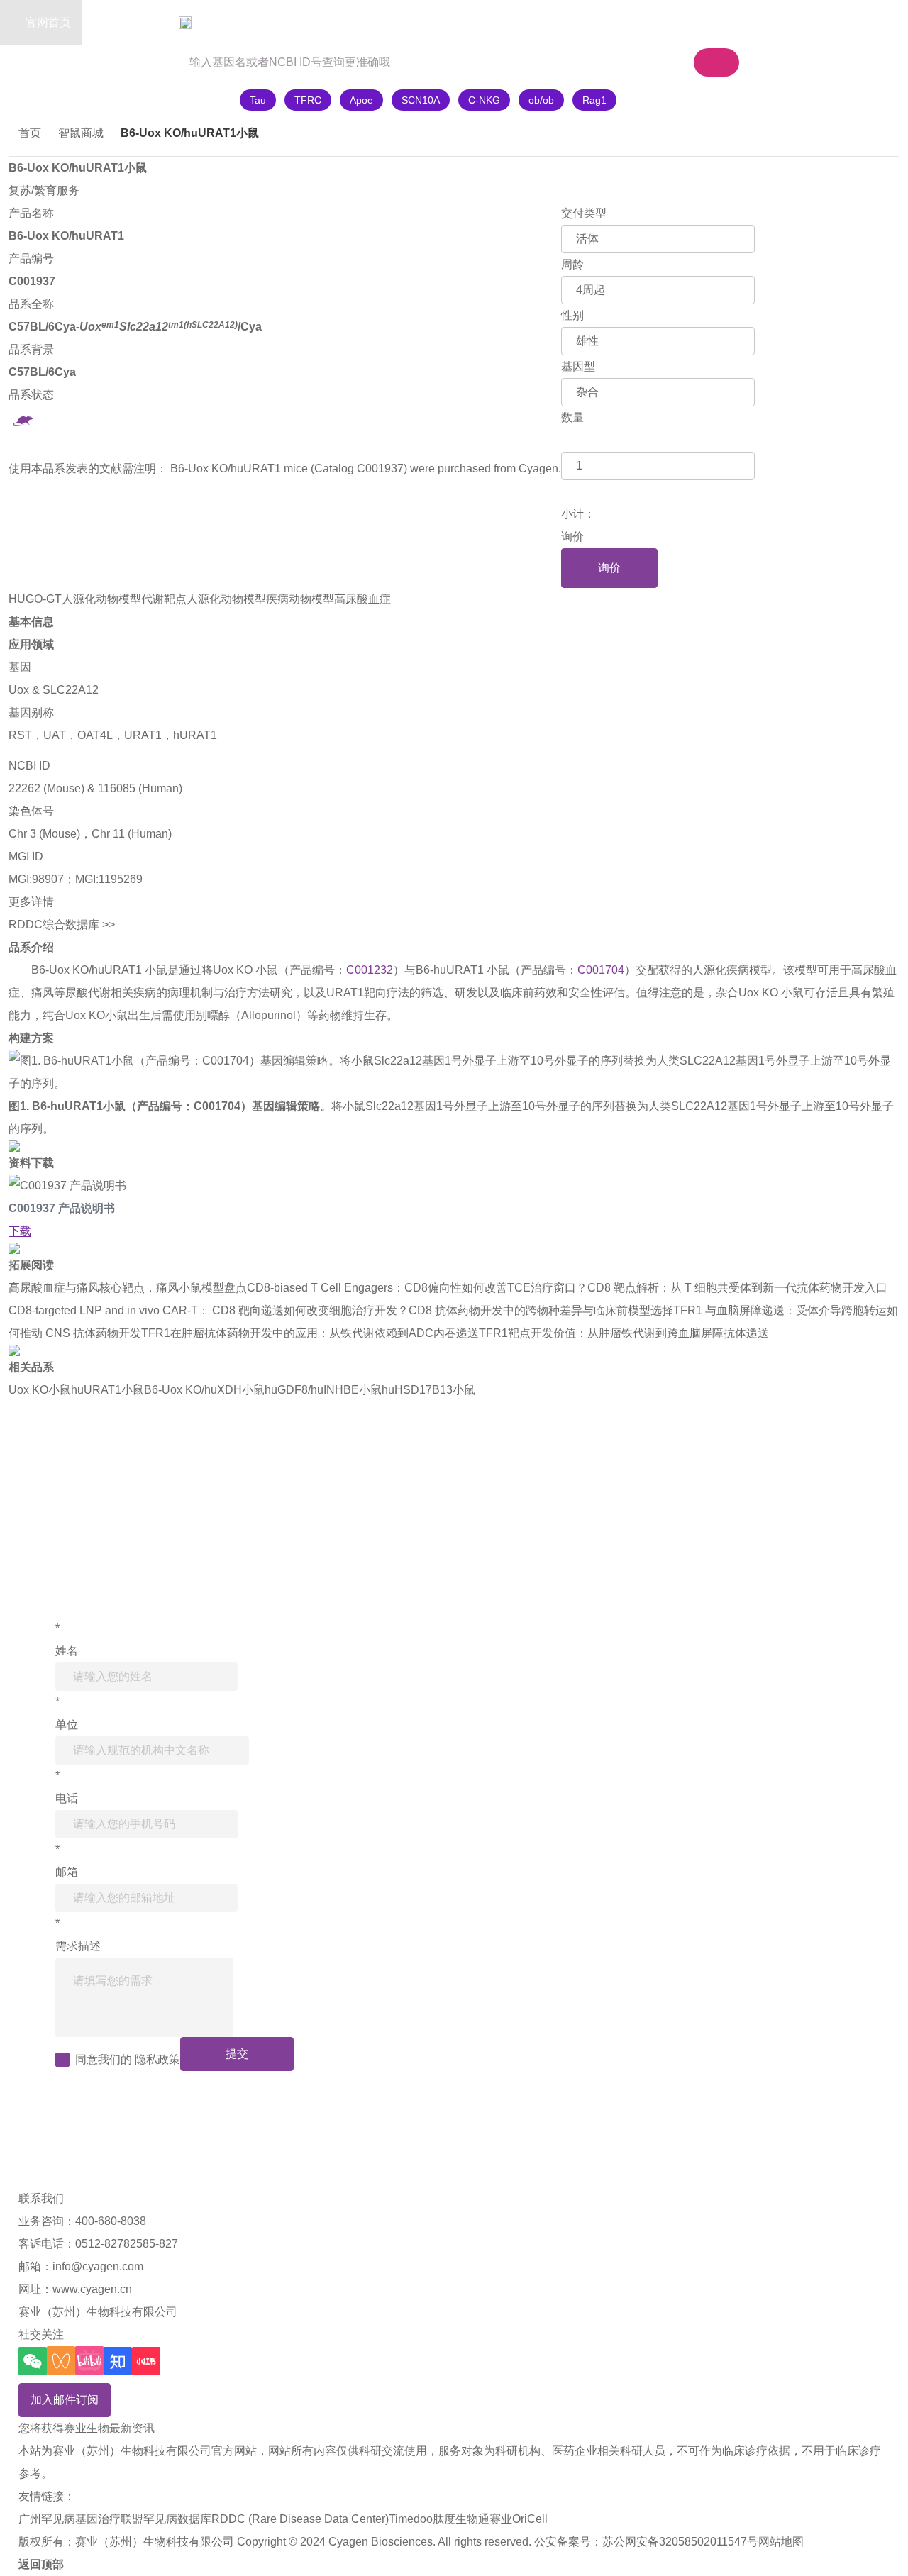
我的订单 (709, 22)
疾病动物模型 (300, 599)
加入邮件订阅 (65, 2400)
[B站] (89, 2361)
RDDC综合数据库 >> (62, 925)
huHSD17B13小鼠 (428, 1390)
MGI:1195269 (109, 879)
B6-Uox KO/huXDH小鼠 (204, 1390)
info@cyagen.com (98, 2266)
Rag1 (594, 100)
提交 (237, 2054)
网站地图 (781, 2542)
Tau (258, 100)
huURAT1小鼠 (107, 1390)
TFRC (308, 100)
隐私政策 (157, 2059)
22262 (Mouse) (46, 788)
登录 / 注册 (793, 22)
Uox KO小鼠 (40, 1390)
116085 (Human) (140, 788)
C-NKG (484, 100)
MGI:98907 (36, 879)
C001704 (601, 970)
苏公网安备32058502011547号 (680, 2542)
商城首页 (133, 22)
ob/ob (541, 100)
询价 (609, 568)
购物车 (619, 22)
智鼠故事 (220, 22)
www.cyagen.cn (92, 2289)
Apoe (361, 100)
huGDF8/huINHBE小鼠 (323, 1390)
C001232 (370, 970)
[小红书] (146, 2361)
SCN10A (421, 100)
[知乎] (118, 2361)
